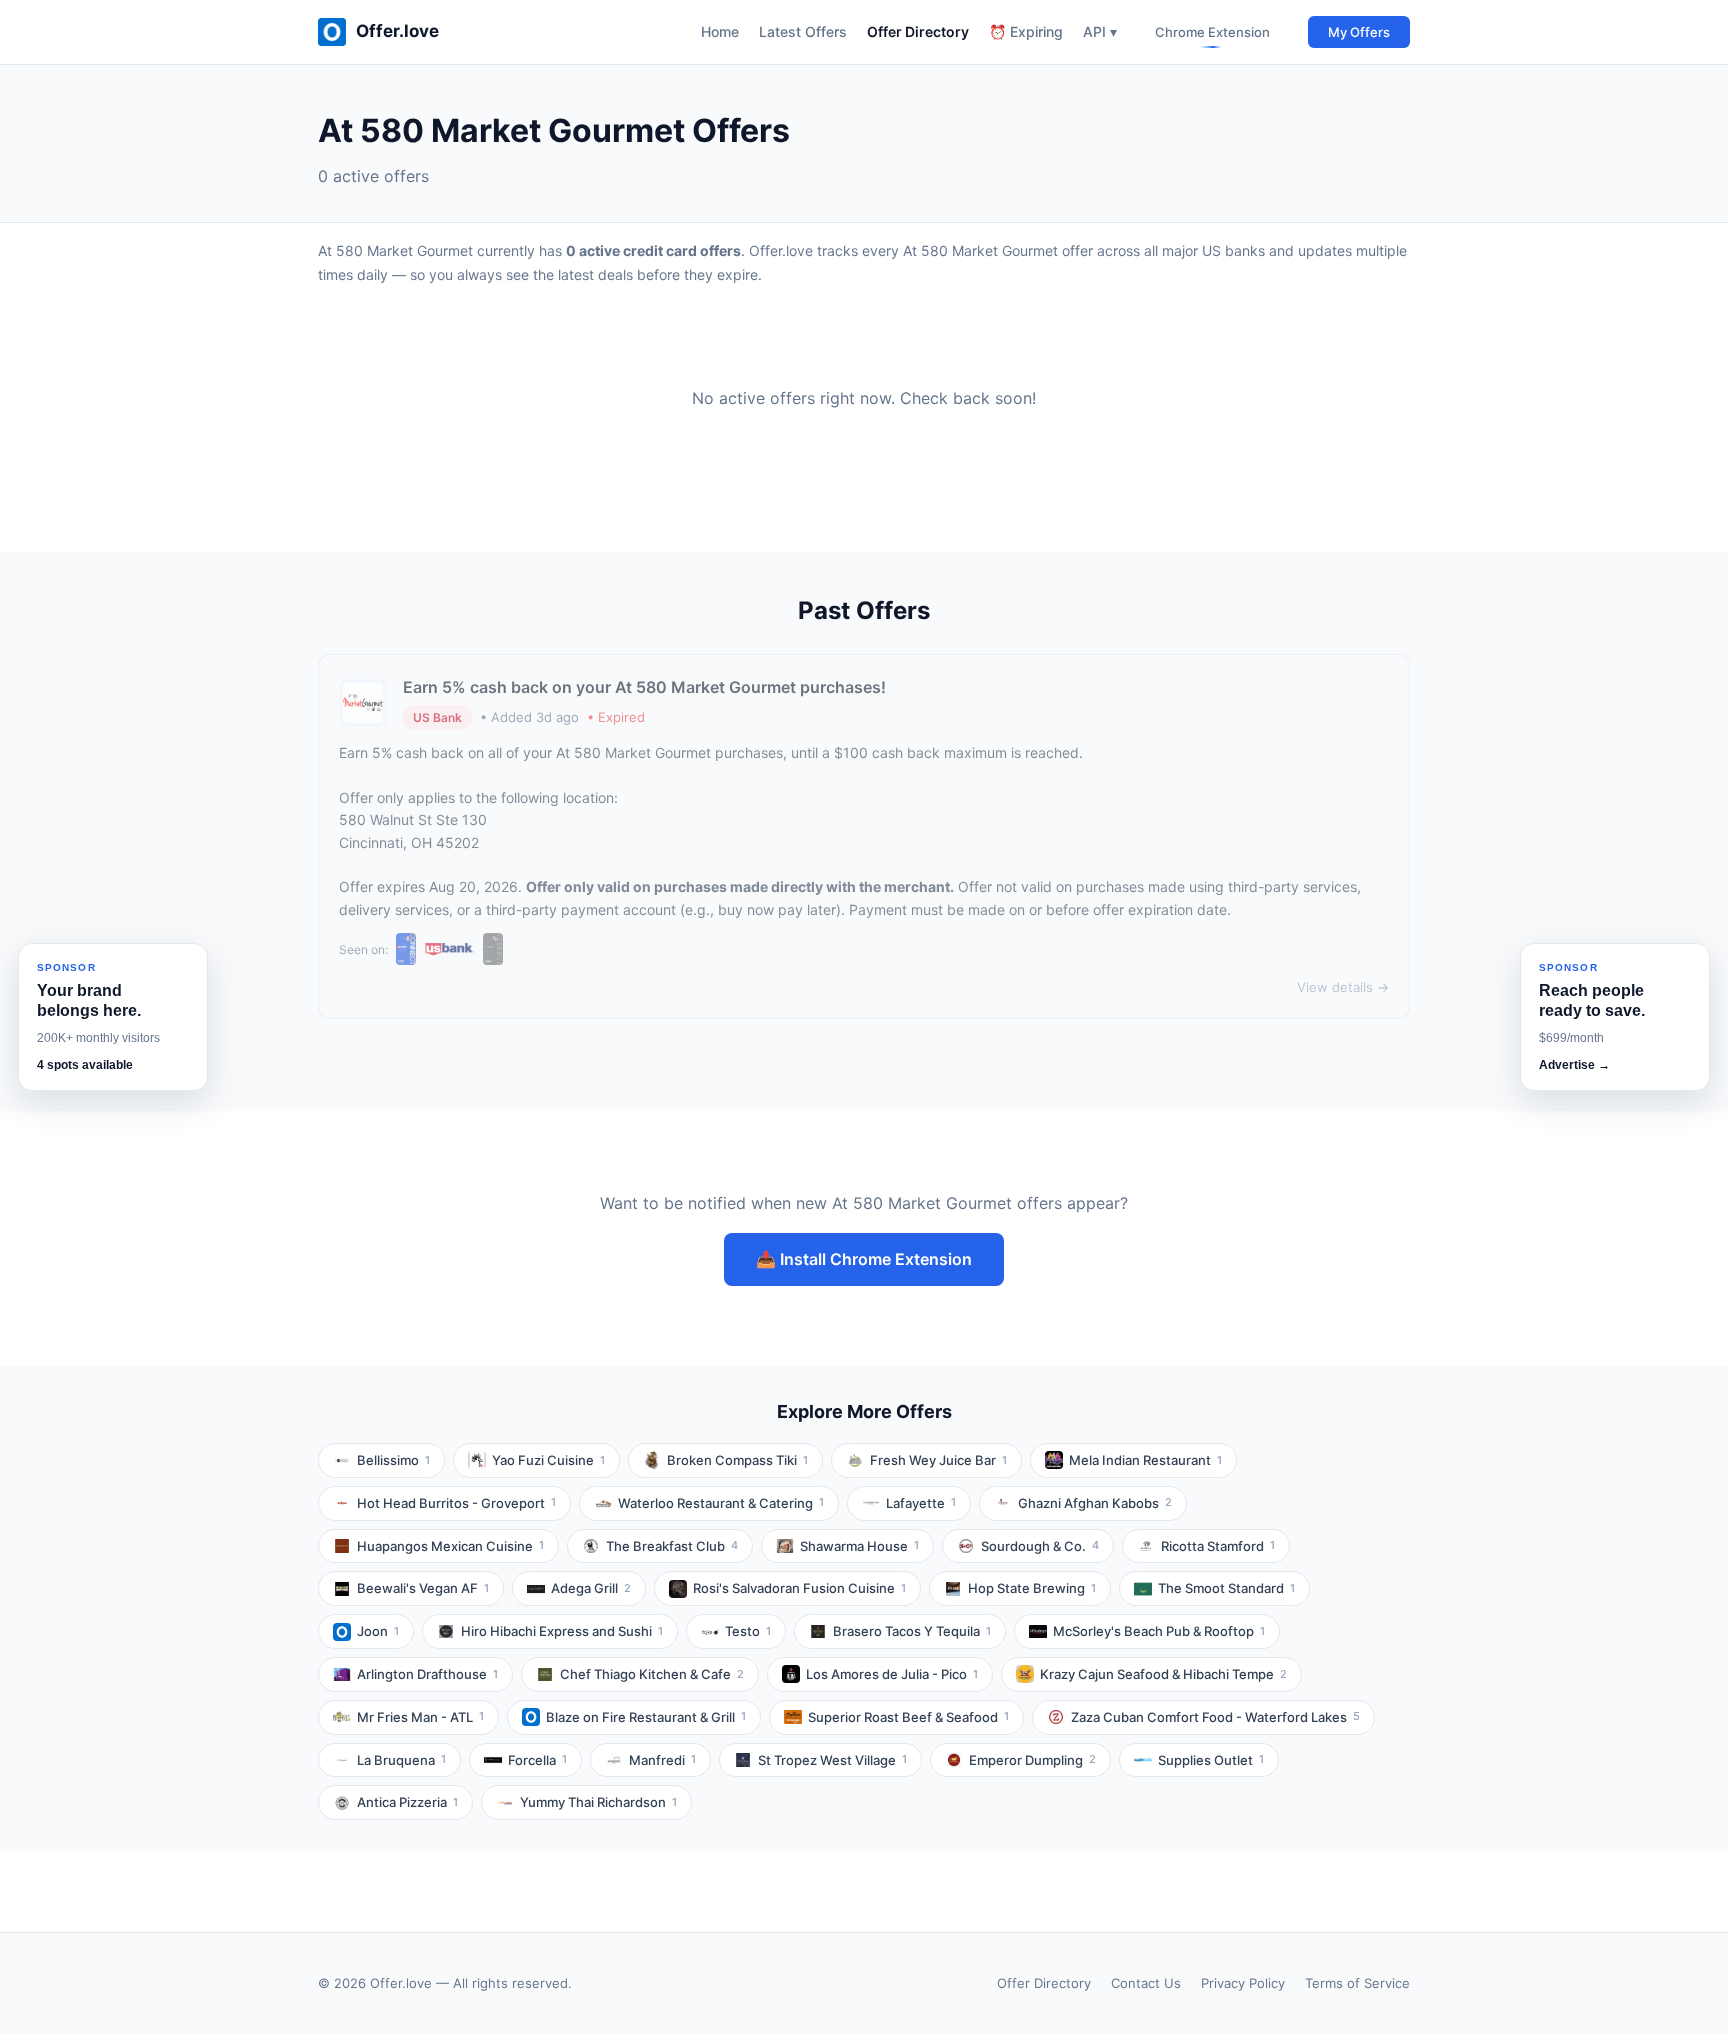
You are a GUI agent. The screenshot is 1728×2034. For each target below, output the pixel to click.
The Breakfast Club (672, 1546)
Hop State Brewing (1032, 1588)
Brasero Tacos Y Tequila (912, 1631)
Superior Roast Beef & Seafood (908, 1717)
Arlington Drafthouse (427, 1674)
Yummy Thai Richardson (598, 1802)
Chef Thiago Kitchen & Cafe (652, 1674)
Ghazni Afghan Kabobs (1095, 1503)
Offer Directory (918, 31)
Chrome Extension (1212, 32)
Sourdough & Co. (1040, 1546)
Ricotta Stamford (1218, 1546)
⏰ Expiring (1026, 31)
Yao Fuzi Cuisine (548, 1460)
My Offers (1359, 32)
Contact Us (1146, 1983)
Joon (378, 1631)
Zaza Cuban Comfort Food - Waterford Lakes (1215, 1717)
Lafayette (921, 1503)
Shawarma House (859, 1546)
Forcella (537, 1760)
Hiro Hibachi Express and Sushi (562, 1631)
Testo (748, 1631)
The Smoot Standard (1226, 1588)
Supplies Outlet (1211, 1760)
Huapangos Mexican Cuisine (450, 1546)
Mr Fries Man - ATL (420, 1717)
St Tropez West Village (832, 1760)
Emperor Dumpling (1032, 1760)
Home (720, 31)
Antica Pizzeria (407, 1802)
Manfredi (662, 1760)
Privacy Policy (1243, 1983)
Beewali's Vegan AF (423, 1588)
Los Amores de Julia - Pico (892, 1674)
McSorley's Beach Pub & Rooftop (1159, 1631)
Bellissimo (393, 1460)
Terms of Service (1357, 1983)
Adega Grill (591, 1588)
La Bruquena (401, 1760)
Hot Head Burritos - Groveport (456, 1503)
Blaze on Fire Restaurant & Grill (646, 1717)
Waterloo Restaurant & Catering (721, 1503)
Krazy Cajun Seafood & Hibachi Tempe (1163, 1674)
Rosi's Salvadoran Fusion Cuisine (799, 1588)
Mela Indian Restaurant (1145, 1460)
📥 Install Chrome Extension (864, 1259)
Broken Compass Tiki (737, 1460)
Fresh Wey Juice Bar (938, 1460)
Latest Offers (803, 31)
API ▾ (1100, 31)
